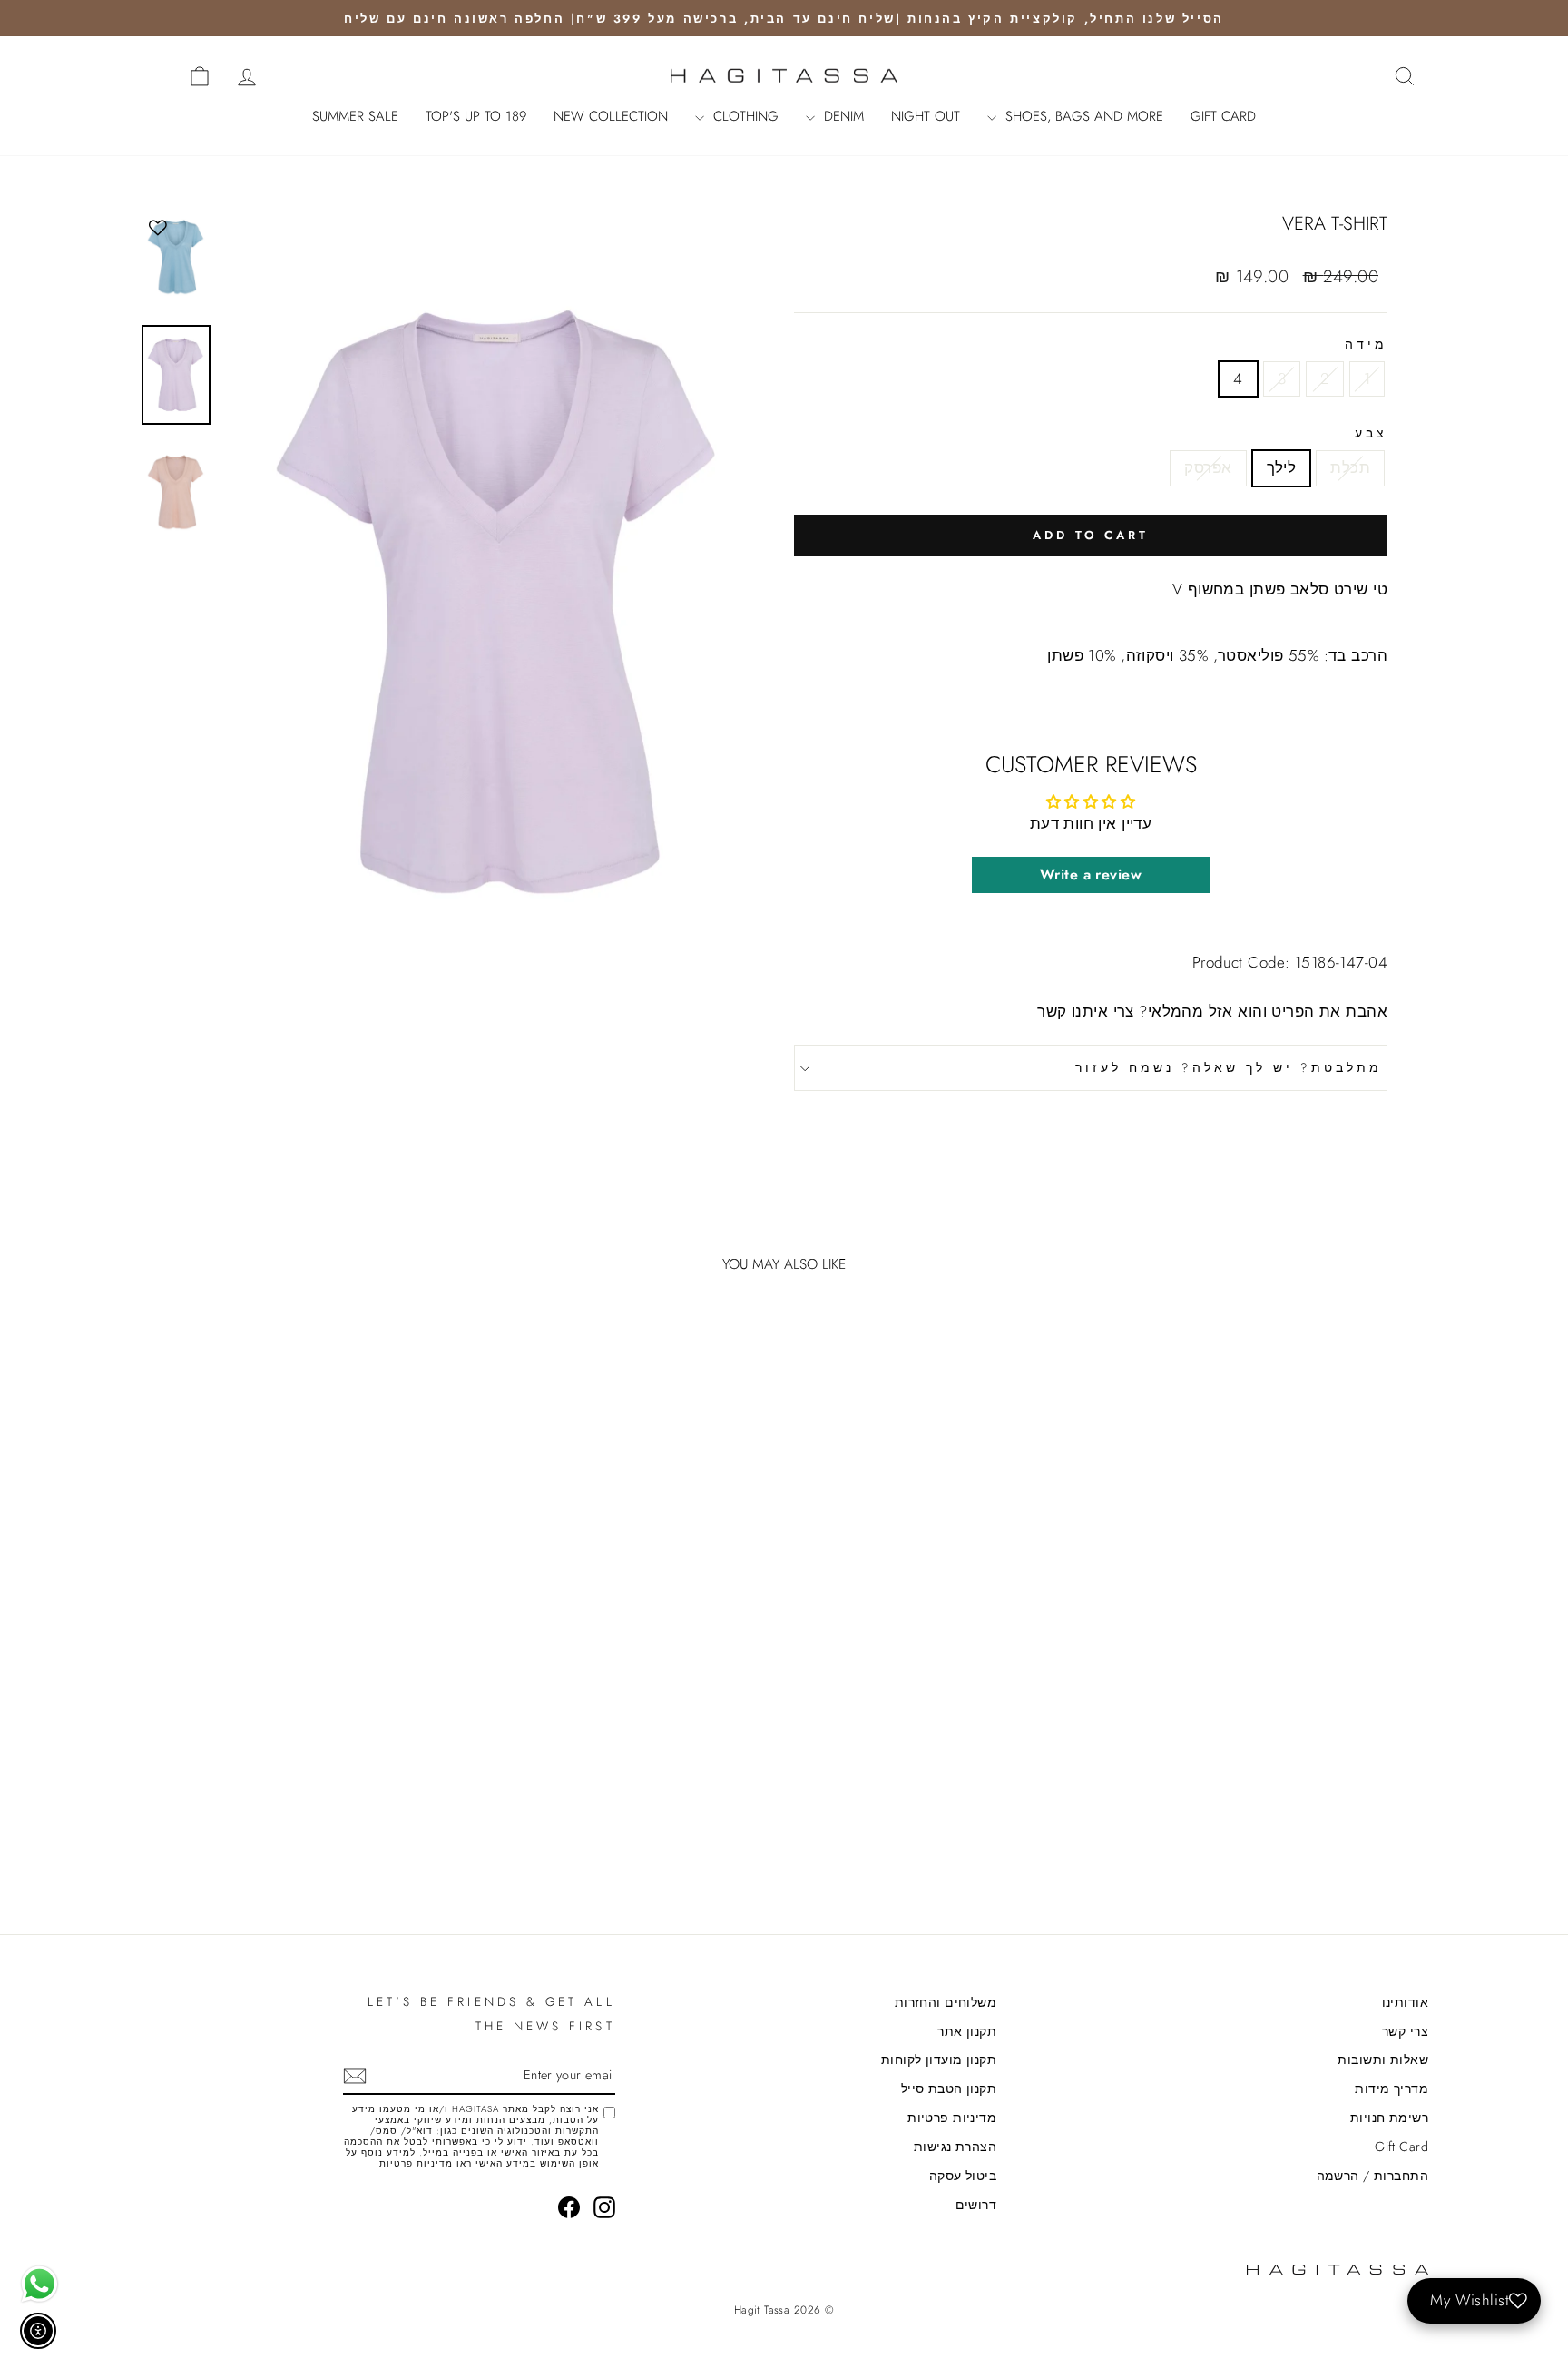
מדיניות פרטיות (952, 2118)
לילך (1282, 467)
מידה (1366, 344)
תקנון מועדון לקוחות (939, 2059)
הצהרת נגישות (955, 2147)
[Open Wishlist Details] (158, 75)
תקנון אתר (967, 2031)
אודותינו (1405, 2002)
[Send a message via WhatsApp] (39, 2284)
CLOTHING (744, 116)
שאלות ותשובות (1383, 2059)
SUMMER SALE (355, 116)
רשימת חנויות (1389, 2118)
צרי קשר (1405, 2031)
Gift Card (1401, 2147)
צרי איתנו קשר (1086, 1011)
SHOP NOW (1275, 1764)
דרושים (976, 2205)
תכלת (1350, 467)
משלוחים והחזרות (946, 2002)
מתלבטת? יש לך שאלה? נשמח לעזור (1229, 1067)
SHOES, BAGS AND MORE (1082, 116)
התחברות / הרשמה (1372, 2176)
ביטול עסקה (963, 2176)
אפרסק (1208, 467)
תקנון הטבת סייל (949, 2088)
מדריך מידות (1392, 2088)
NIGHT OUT (926, 116)
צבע (1371, 433)
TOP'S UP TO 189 (476, 116)
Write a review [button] (1091, 875)
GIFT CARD (1223, 116)
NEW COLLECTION (611, 116)
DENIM (842, 116)
